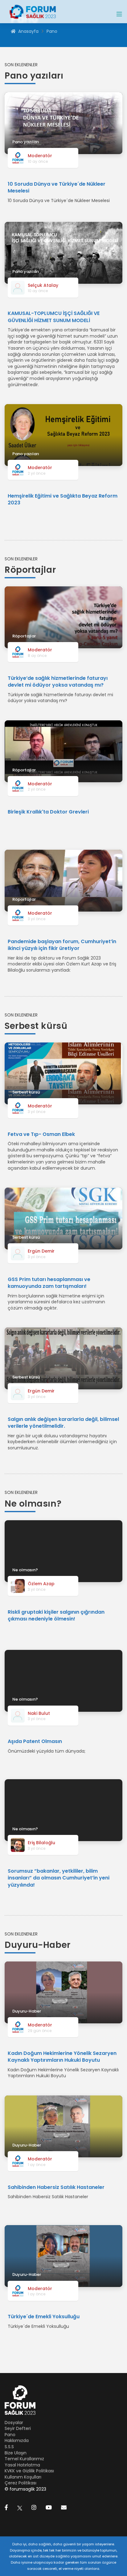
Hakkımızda (17, 2440)
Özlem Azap (41, 1584)
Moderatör (40, 156)
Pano (52, 31)
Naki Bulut (39, 1713)
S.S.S (9, 2447)
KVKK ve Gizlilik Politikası (29, 2471)
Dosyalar (14, 2423)
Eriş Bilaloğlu (41, 1843)
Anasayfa (28, 31)
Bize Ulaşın (16, 2453)
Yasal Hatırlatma (22, 2465)
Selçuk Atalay (43, 285)
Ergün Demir (41, 1251)
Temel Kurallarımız (24, 2459)
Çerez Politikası (20, 2483)
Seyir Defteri (18, 2428)
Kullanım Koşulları (23, 2477)
